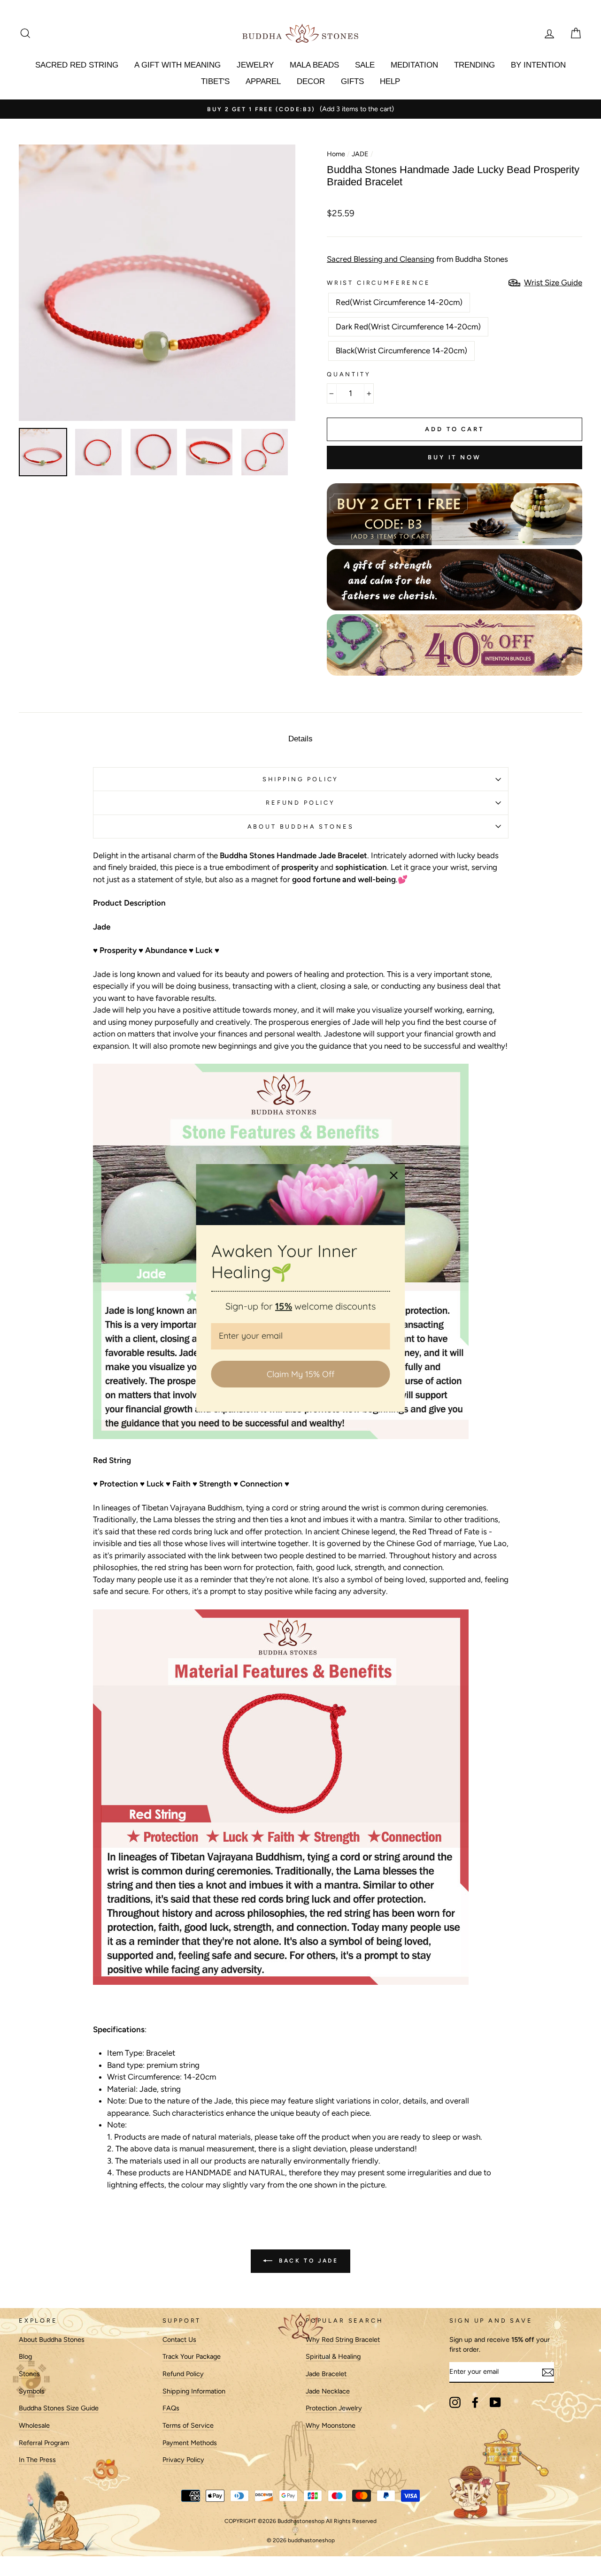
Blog (25, 2356)
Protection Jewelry (334, 2408)
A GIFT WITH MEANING (177, 65)
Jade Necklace (328, 2391)
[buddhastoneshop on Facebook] (475, 2402)
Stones (29, 2374)
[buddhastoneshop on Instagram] (455, 2402)
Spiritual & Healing (333, 2356)
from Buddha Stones (417, 259)
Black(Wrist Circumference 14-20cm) (401, 351)
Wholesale (34, 2425)
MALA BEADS (314, 65)
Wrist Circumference (379, 283)
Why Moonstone (331, 2425)
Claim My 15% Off (300, 1374)
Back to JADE (307, 2261)
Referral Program (44, 2443)
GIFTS (352, 81)
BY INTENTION (538, 65)
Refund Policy (183, 2374)
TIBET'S (215, 81)
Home (336, 154)
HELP (390, 81)
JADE (360, 154)
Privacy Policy (183, 2460)
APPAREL (263, 81)
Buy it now (455, 457)
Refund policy (300, 803)
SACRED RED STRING (77, 65)
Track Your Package (192, 2356)
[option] (300, 109)
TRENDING (474, 65)
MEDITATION (414, 65)
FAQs (171, 2408)
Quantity (349, 374)
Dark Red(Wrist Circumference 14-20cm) (408, 327)
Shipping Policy (300, 779)
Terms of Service (188, 2425)
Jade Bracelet (326, 2374)
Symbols (32, 2391)
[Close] (394, 1175)
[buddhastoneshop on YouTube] (495, 2402)
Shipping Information (194, 2391)
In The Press (37, 2460)
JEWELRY (255, 65)
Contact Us (179, 2340)
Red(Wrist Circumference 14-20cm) (399, 302)
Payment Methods (190, 2443)
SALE (365, 65)
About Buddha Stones (301, 827)
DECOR (311, 81)
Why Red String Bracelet (343, 2340)
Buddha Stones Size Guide (59, 2408)
